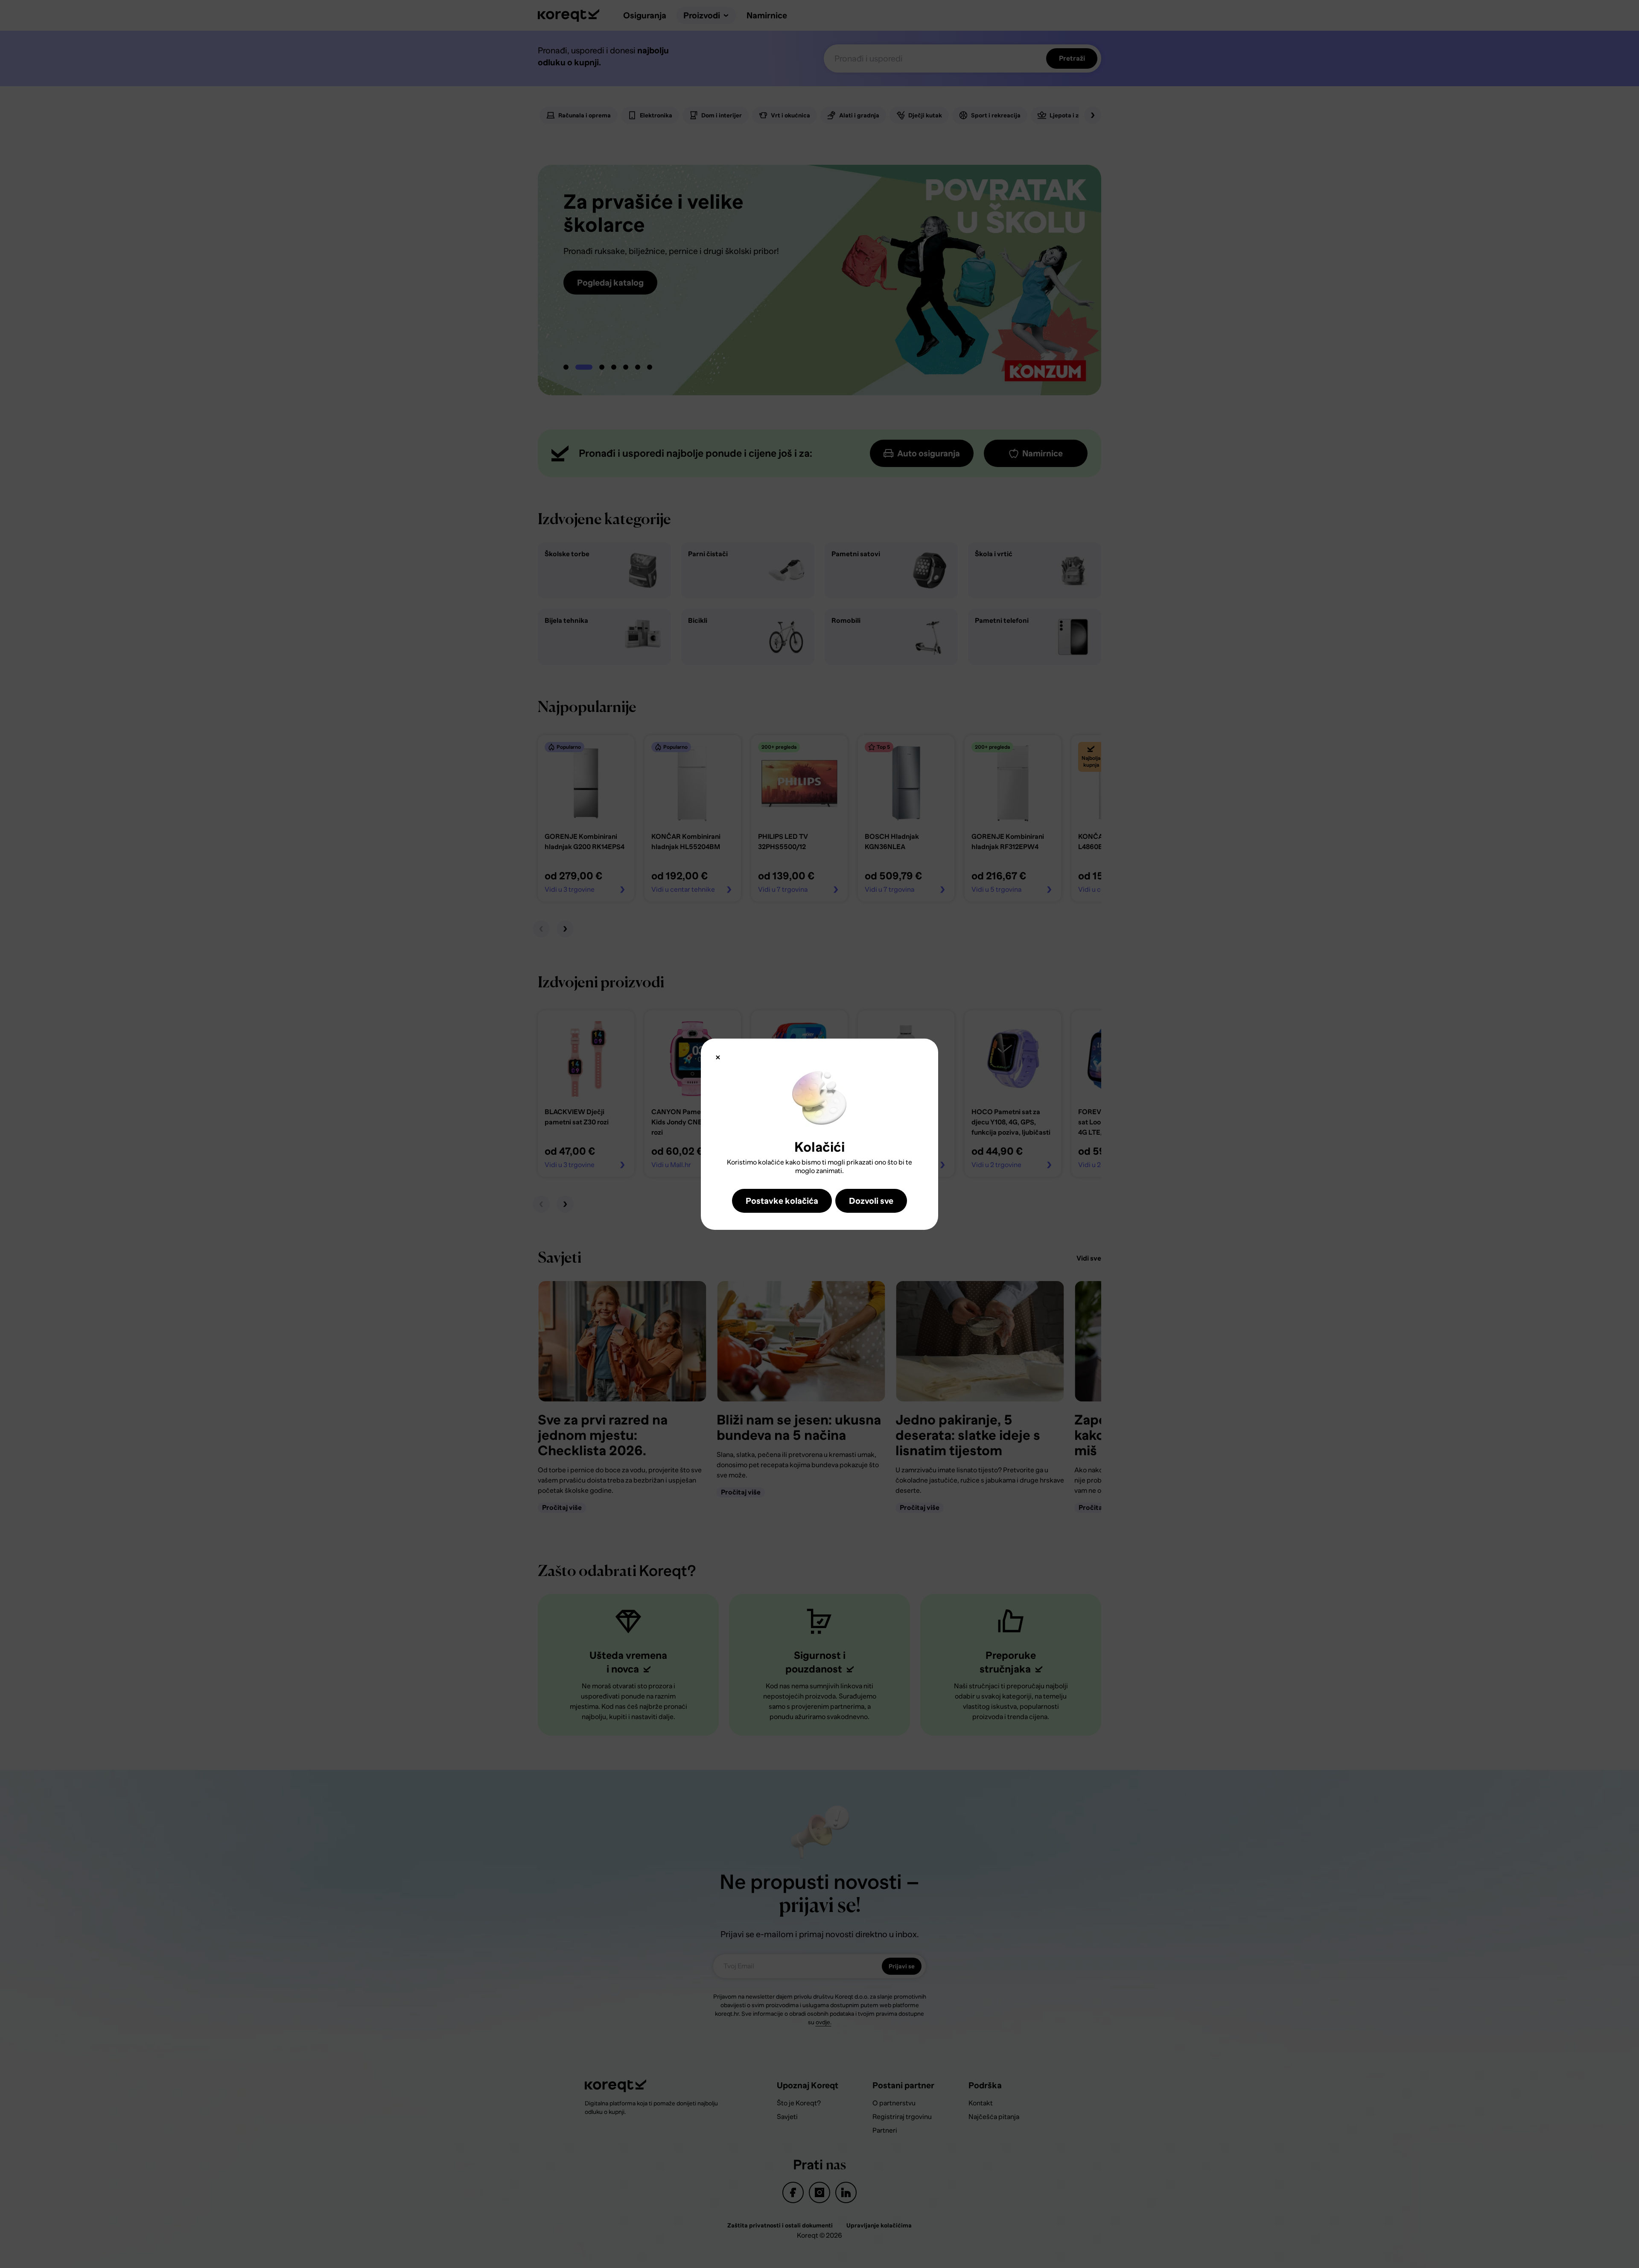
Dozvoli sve (871, 1201)
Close (718, 1057)
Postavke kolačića (782, 1201)
